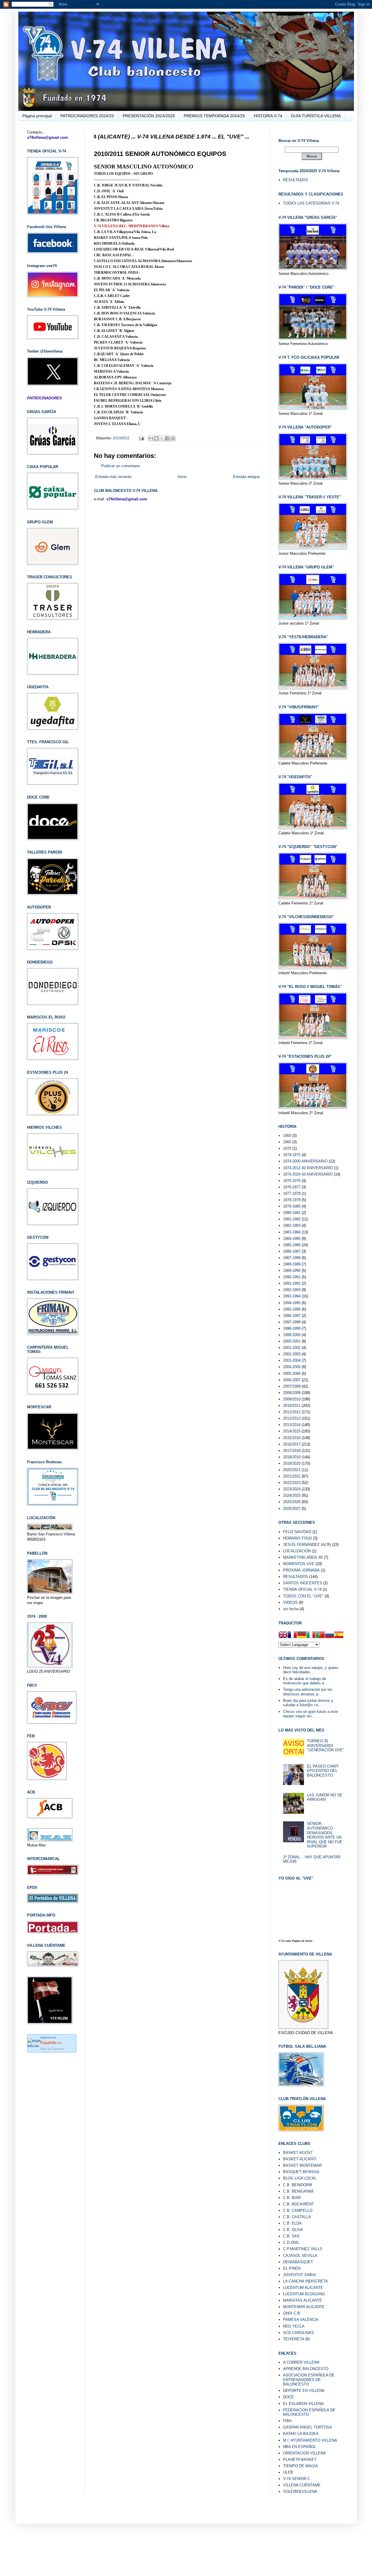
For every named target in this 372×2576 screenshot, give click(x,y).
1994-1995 (292, 1303)
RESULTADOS (296, 180)
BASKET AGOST (298, 2153)
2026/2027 (292, 1509)
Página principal (37, 116)
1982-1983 (292, 1225)
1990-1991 (292, 1277)
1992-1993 (292, 1290)
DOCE (288, 2397)
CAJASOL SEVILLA (300, 2256)
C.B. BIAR (292, 2198)
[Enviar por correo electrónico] (151, 438)
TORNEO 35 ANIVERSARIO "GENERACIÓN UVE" (325, 1745)
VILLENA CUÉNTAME (302, 2485)
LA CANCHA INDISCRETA (305, 2281)
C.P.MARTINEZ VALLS (303, 2249)
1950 (287, 1136)
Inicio (182, 477)
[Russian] (330, 1635)
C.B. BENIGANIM (298, 2191)
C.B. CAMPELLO (298, 2210)
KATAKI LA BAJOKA (301, 2434)
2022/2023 (292, 1483)
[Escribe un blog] (156, 438)
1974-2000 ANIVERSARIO (305, 1161)
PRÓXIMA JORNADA (301, 1570)
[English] (283, 1635)
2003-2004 (292, 1360)
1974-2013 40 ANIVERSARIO (308, 1168)
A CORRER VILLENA (301, 2362)
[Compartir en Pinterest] (173, 438)
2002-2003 (292, 1354)
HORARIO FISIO (297, 1538)
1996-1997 (292, 1316)
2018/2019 (292, 1457)
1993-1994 (292, 1296)
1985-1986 (292, 1245)
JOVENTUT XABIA (299, 2275)
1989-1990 (292, 1271)
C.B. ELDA (292, 2223)
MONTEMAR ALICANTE (304, 2307)
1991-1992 (292, 1283)
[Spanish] (339, 1635)
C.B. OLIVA (293, 2230)
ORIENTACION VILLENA (304, 2453)
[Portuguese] (320, 1635)
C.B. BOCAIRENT (298, 2204)
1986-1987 (292, 1251)
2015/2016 (292, 1438)
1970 (287, 1148)
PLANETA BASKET (300, 2459)
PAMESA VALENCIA (301, 2320)
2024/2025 (292, 1495)
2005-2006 (292, 1374)
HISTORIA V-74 (268, 116)
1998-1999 (292, 1328)
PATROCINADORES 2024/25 (87, 116)
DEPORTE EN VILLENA (304, 2391)
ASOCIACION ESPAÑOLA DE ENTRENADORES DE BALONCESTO (309, 2380)
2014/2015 (292, 1431)
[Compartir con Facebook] (167, 438)
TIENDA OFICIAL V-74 (302, 1589)
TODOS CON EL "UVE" (303, 1596)
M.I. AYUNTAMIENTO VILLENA (310, 2440)
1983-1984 (292, 1232)
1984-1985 (292, 1239)
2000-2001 (292, 1341)
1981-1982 (292, 1219)
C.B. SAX (291, 2236)
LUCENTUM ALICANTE (303, 2288)
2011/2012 (292, 1412)
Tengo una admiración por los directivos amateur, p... (308, 1692)
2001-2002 (292, 1348)
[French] (292, 1635)
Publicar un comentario (120, 466)
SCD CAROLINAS (298, 2333)
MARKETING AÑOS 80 (303, 1557)
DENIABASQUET (298, 2262)
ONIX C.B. (292, 2313)
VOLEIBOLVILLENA (300, 2491)
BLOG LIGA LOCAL (300, 2178)
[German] (302, 1635)
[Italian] (311, 1635)
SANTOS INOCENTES (303, 1583)
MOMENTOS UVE (299, 1564)
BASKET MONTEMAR (302, 2165)
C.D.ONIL (291, 2242)
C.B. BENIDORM (298, 2185)
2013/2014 (292, 1425)
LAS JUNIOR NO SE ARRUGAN (325, 1797)
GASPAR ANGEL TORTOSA (307, 2427)
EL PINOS (292, 2268)
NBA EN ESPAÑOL (299, 2447)
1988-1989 (292, 1264)
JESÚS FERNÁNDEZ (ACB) (307, 1545)
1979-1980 (292, 1206)
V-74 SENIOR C (297, 2479)
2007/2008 (292, 1386)
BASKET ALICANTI (300, 2159)
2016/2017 (292, 1444)
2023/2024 (292, 1489)
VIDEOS (290, 1602)
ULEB (288, 2472)
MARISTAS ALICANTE (303, 2300)
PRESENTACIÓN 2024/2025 (149, 116)
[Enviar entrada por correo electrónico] (141, 438)
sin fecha (291, 1609)
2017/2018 (292, 1451)
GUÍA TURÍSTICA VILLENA (316, 116)
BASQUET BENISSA (301, 2172)
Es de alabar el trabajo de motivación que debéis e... (305, 1681)
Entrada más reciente (113, 477)
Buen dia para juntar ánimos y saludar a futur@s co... (308, 1703)
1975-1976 (292, 1181)
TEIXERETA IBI (297, 2339)
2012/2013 (292, 1418)
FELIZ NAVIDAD (297, 1532)
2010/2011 (121, 438)
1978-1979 (292, 1200)
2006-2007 (292, 1380)
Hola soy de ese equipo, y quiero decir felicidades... (311, 1670)
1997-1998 (292, 1322)
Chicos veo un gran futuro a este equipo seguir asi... (311, 1714)
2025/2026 (292, 1502)
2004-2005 (292, 1367)
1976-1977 (292, 1187)
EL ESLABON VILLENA (303, 2404)
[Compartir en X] (162, 438)
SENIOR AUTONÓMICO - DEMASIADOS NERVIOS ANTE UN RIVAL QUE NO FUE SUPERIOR (325, 1835)
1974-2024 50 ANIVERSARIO (308, 1174)
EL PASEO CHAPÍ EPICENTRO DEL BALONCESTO (323, 1771)
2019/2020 (292, 1463)
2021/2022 (292, 1476)
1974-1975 (292, 1155)
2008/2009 (292, 1393)
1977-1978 (292, 1193)
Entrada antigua (246, 477)
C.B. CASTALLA (297, 2217)
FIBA (287, 2421)
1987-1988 (292, 1258)
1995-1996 (292, 1309)
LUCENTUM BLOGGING (304, 2294)
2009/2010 (292, 1399)
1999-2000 (292, 1335)
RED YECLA (294, 2326)
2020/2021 (292, 1470)
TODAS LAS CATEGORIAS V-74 (311, 203)
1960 (287, 1142)
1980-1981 (292, 1213)
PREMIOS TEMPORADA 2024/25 (214, 116)
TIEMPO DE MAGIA (301, 2466)
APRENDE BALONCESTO (306, 2369)
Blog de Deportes (52, 2049)
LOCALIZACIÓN (297, 1551)
